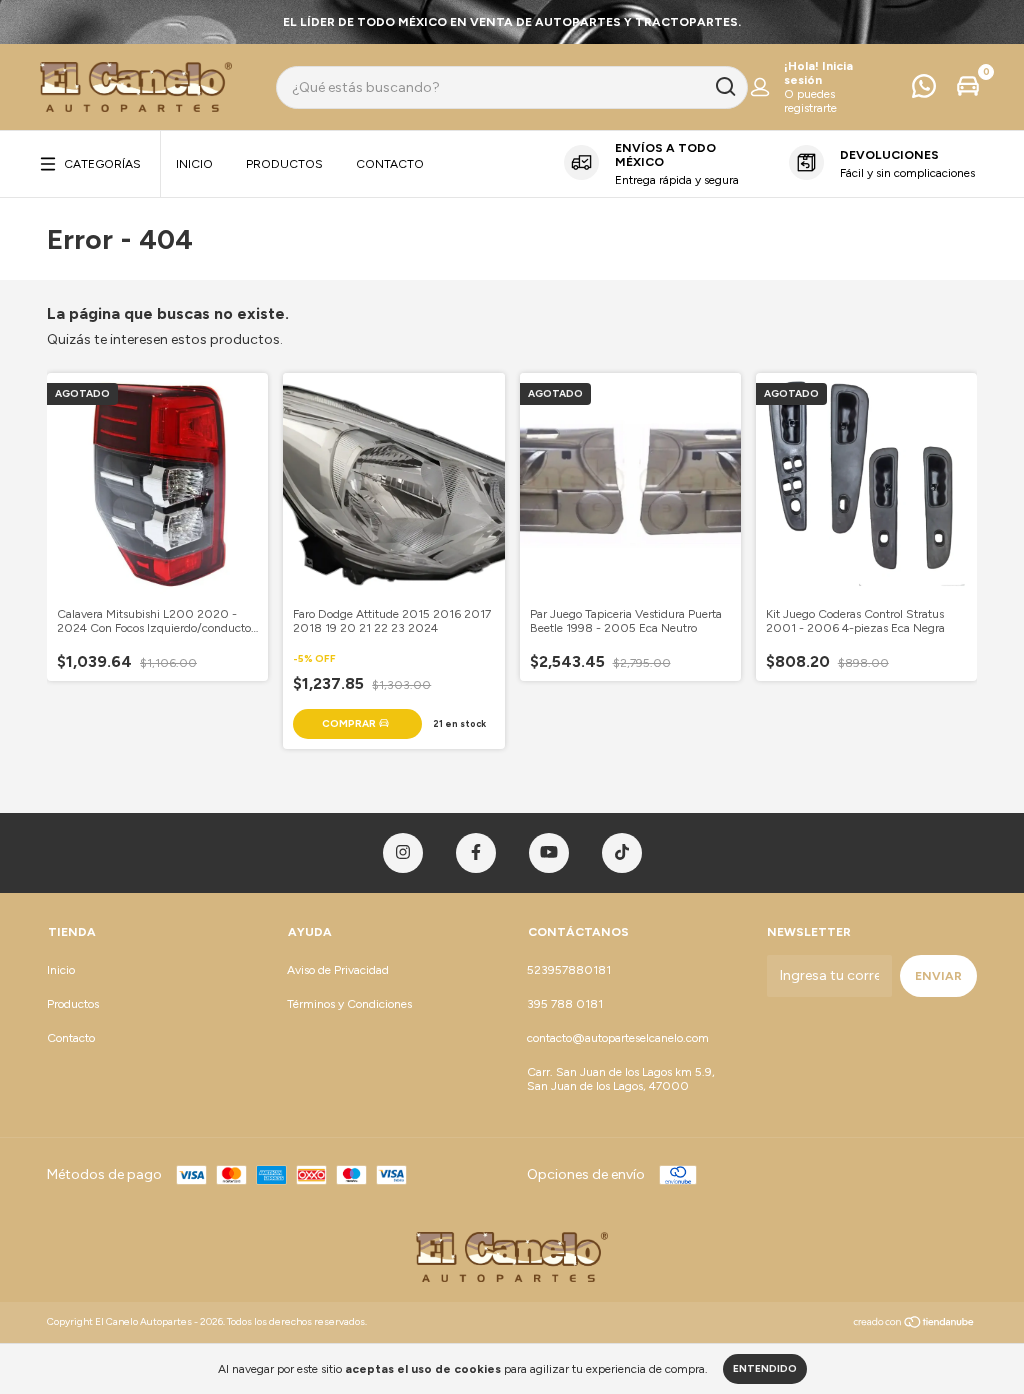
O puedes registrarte (810, 101)
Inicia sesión (818, 73)
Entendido (765, 1368)
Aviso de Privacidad (338, 970)
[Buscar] (724, 87)
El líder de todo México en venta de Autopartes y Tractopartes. (512, 22)
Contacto (390, 164)
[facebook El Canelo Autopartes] (476, 853)
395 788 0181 (565, 1004)
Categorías (102, 164)
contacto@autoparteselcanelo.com (618, 1038)
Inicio (194, 164)
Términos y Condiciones (349, 1004)
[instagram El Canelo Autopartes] (403, 853)
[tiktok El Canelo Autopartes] (622, 853)
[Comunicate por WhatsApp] (924, 91)
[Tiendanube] (914, 1324)
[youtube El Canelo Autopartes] (549, 853)
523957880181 (569, 970)
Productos (284, 164)
